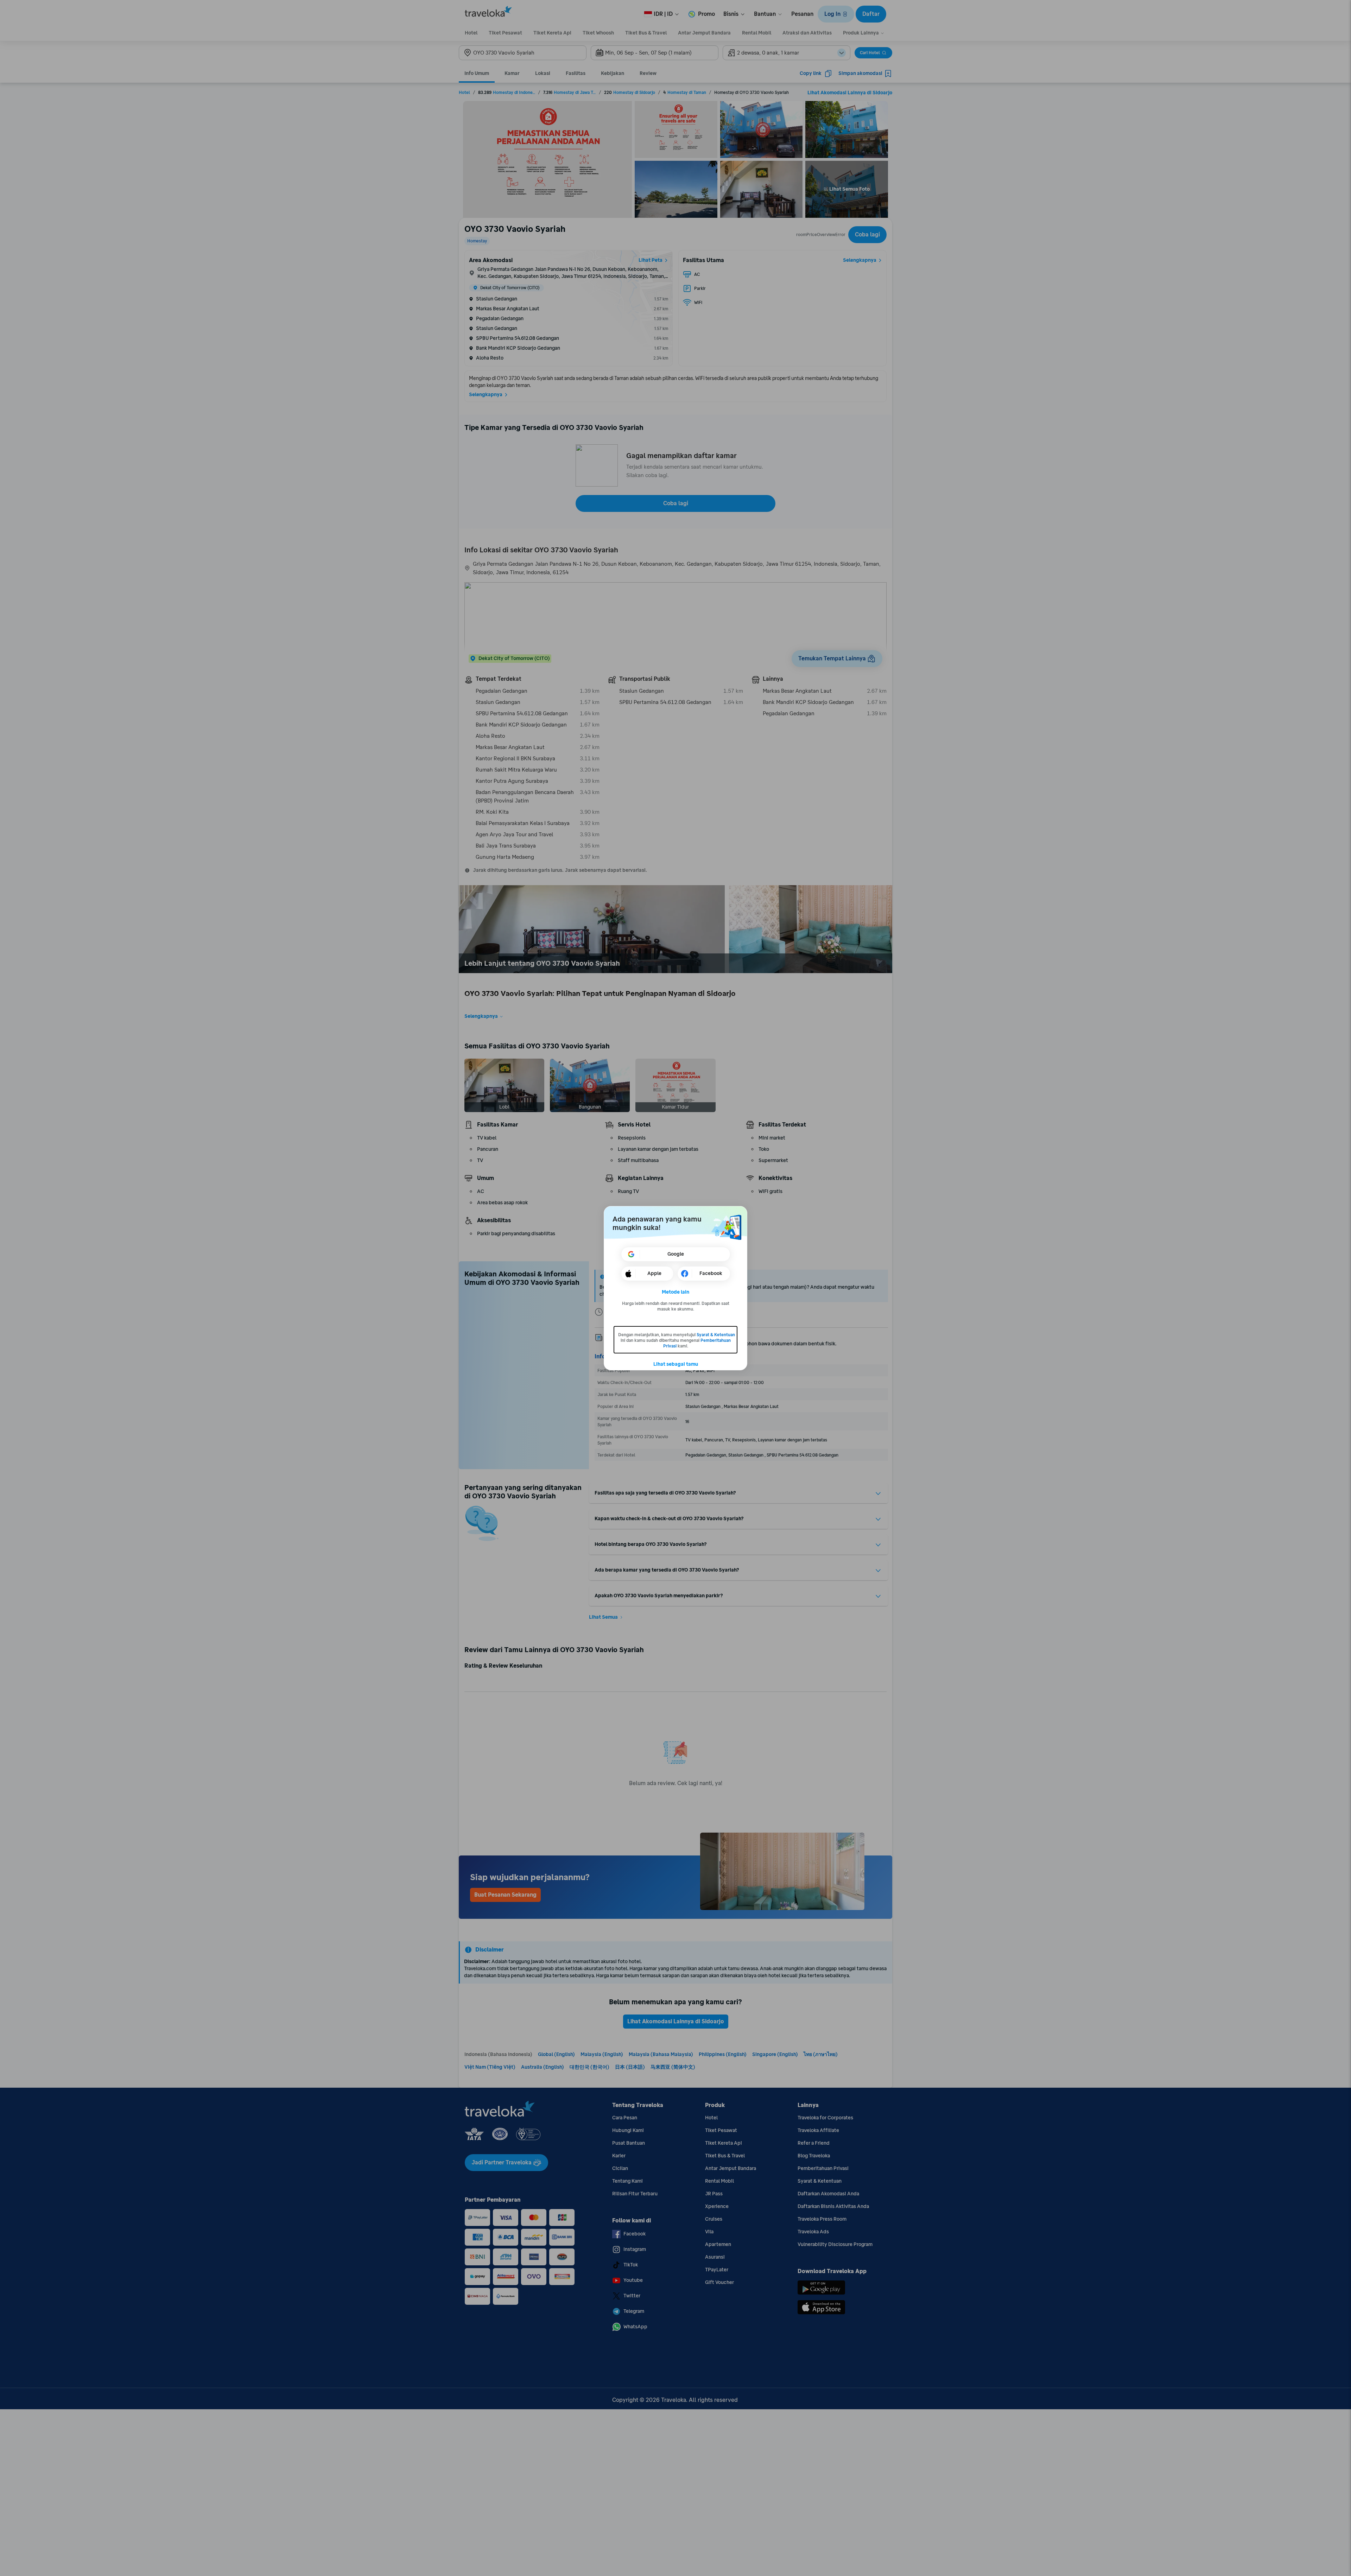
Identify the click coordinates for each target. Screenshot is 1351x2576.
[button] (676, 1292)
